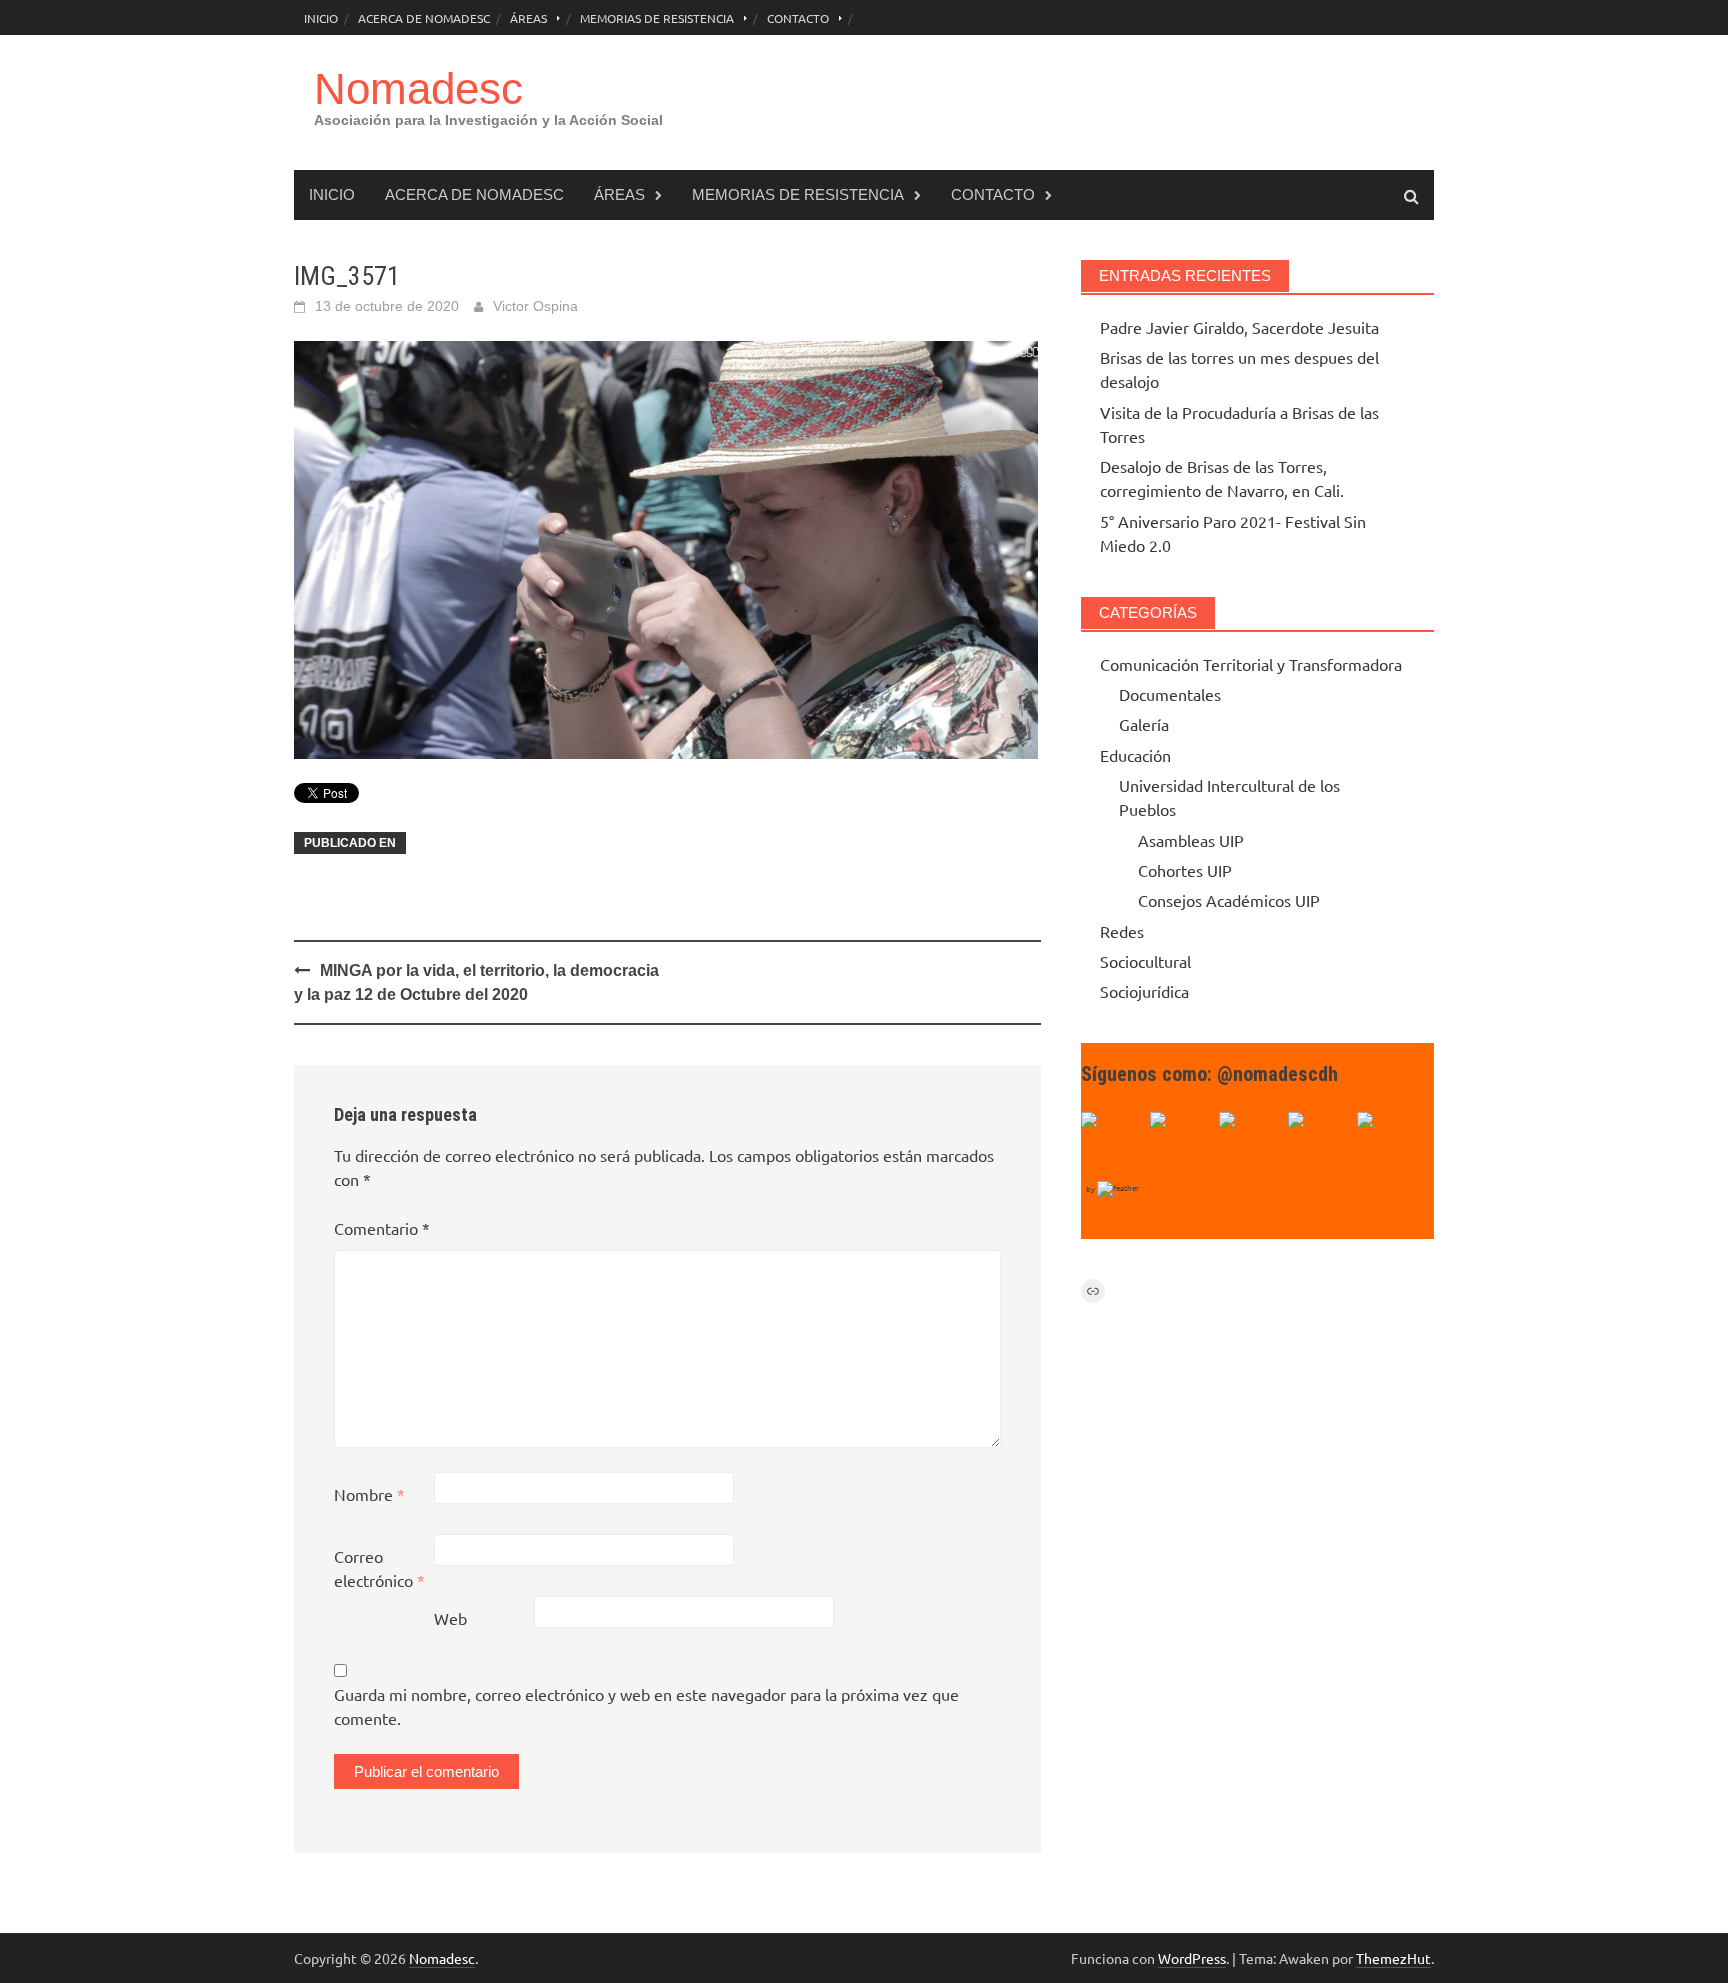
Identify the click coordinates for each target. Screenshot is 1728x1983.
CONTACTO (798, 18)
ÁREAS (528, 18)
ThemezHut (1393, 1958)
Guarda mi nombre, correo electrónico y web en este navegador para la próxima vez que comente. (646, 1706)
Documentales (1170, 694)
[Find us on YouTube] (1251, 1144)
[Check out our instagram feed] (1320, 1144)
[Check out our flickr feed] (1389, 1144)
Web (450, 1618)
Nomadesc (418, 88)
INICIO (321, 18)
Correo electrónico (379, 1568)
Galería (1144, 724)
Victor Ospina (535, 306)
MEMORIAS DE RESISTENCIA (657, 18)
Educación (1135, 755)
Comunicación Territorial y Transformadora (1251, 664)
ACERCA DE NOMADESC (424, 18)
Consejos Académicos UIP (1229, 900)
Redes (1122, 931)
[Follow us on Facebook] (1113, 1144)
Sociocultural (1145, 961)
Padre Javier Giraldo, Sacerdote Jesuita (1239, 327)
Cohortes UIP (1185, 870)
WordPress (1192, 1958)
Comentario (382, 1228)
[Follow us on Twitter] (1182, 1144)
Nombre (369, 1494)
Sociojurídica (1144, 991)
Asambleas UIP (1191, 840)
